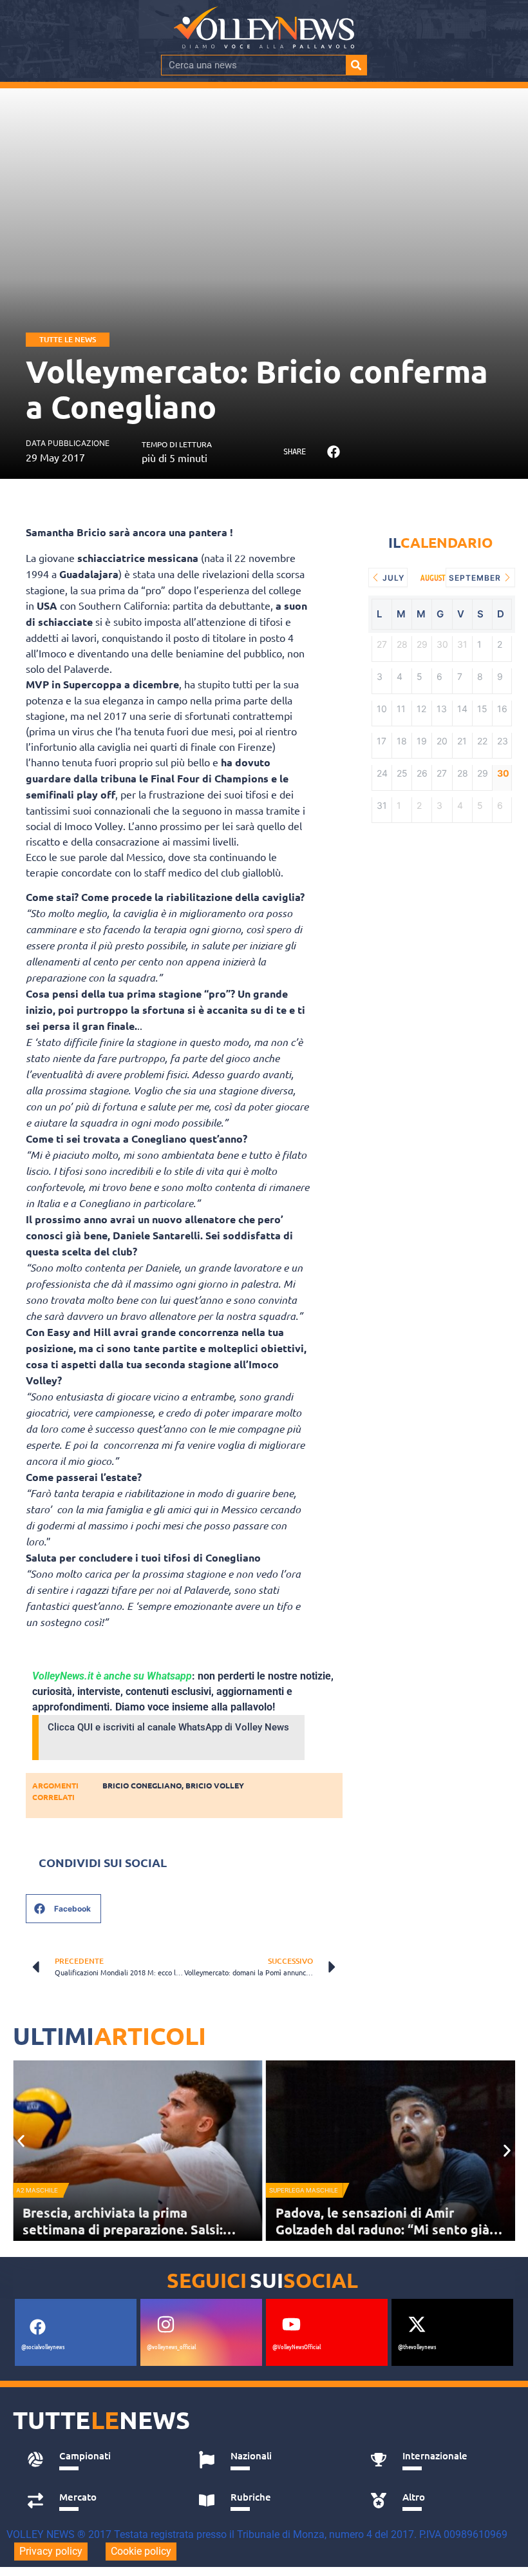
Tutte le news (68, 339)
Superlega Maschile (304, 2190)
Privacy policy (51, 2551)
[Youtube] (291, 2324)
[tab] (99, 2459)
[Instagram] (165, 2324)
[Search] (356, 65)
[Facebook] (37, 2327)
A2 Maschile (37, 2190)
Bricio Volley (215, 1785)
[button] (333, 451)
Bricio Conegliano (142, 1785)
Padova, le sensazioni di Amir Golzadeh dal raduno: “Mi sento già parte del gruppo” (382, 2229)
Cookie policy (141, 2551)
